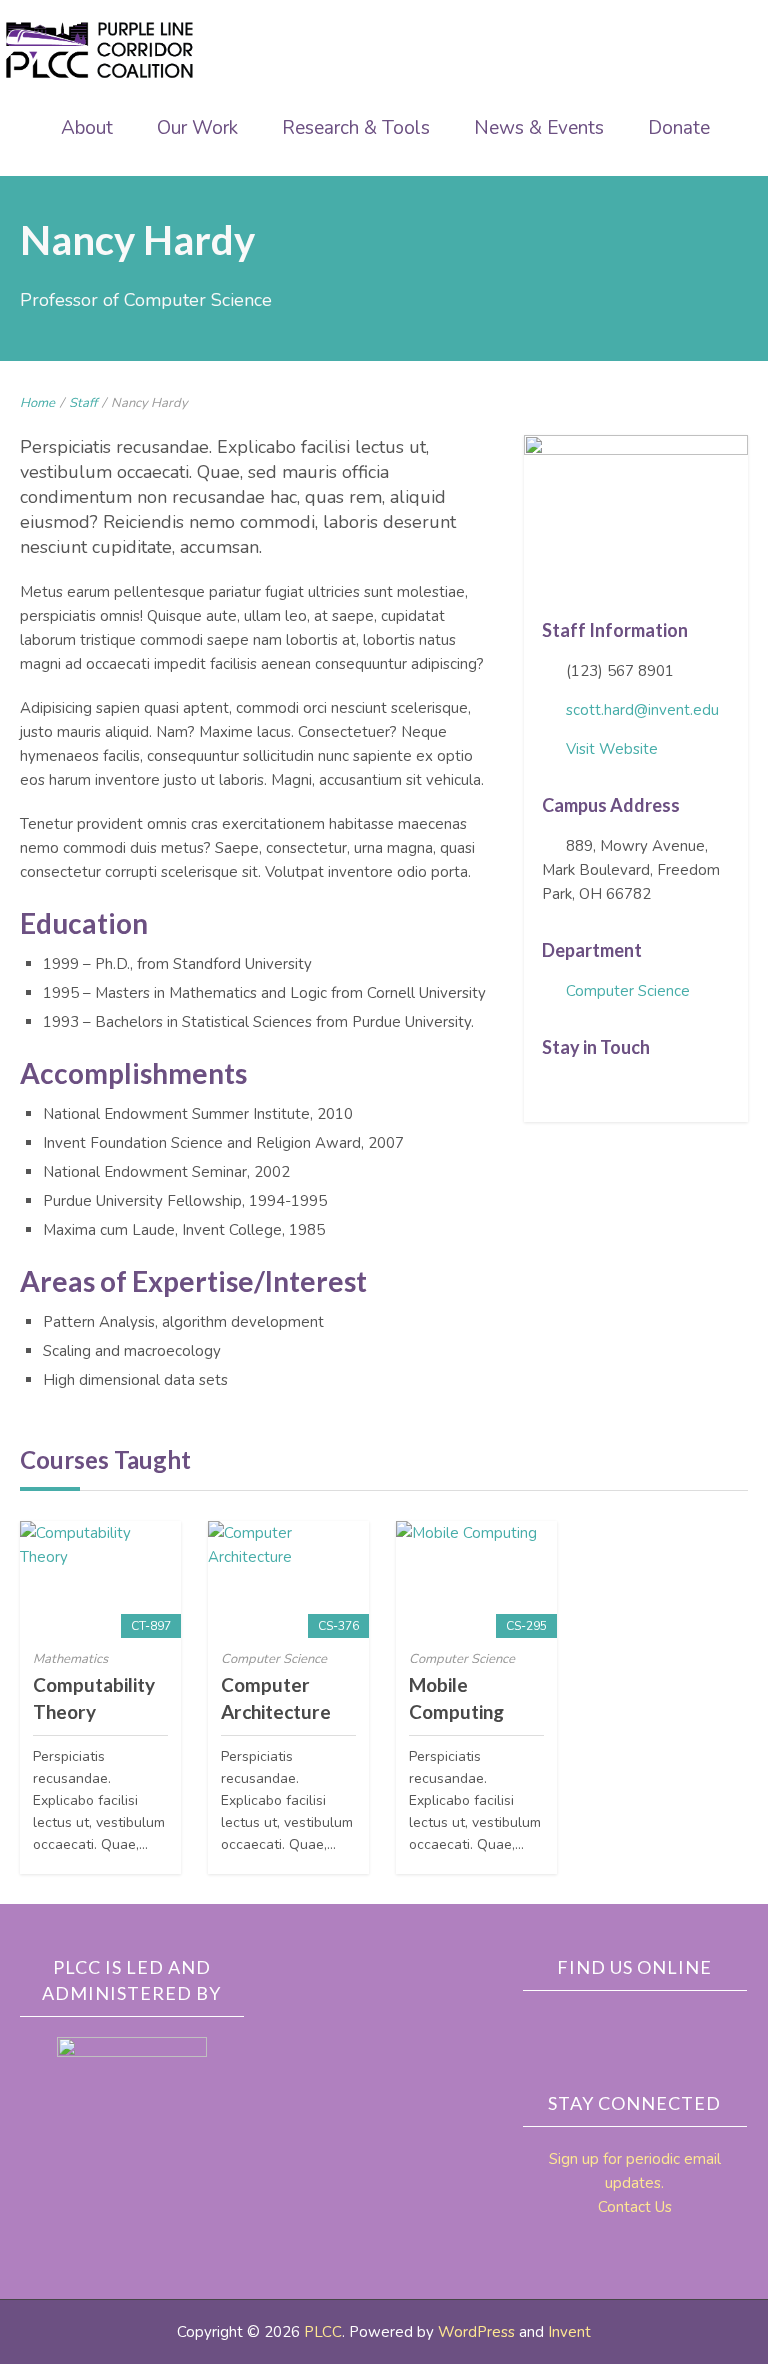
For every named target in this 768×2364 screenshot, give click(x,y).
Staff (83, 403)
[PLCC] (100, 50)
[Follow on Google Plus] (643, 1090)
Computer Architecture (276, 1698)
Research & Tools (356, 128)
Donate (679, 128)
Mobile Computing (456, 1698)
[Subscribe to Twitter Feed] (581, 1090)
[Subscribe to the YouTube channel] (705, 2025)
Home (37, 403)
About (87, 128)
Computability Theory (94, 1698)
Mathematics (70, 1659)
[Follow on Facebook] (550, 1090)
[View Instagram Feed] (674, 1090)
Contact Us (635, 2207)
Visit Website (612, 749)
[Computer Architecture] (288, 1579)
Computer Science (628, 991)
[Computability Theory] (100, 1579)
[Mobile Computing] (476, 1579)
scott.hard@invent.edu (642, 710)
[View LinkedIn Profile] (612, 1090)
